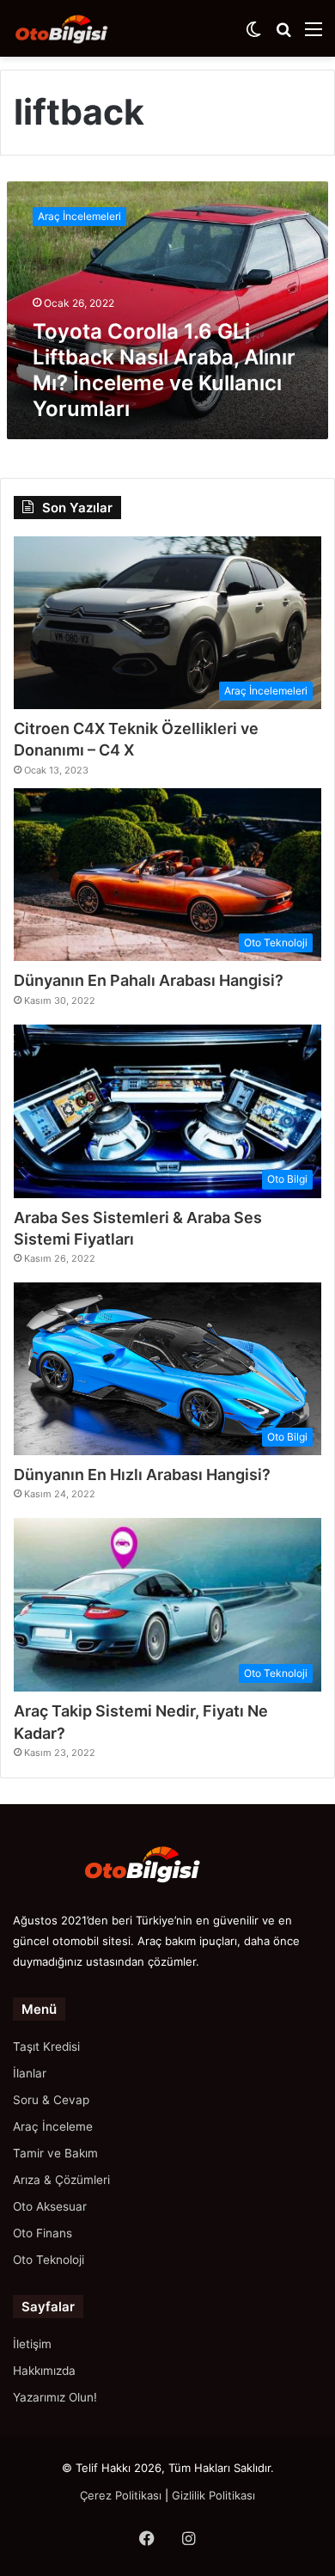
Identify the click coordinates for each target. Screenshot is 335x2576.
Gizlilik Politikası (213, 2495)
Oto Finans (43, 2233)
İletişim (32, 2344)
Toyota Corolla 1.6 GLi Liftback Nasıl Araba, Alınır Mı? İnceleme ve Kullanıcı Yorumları (164, 370)
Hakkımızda (44, 2371)
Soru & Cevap (51, 2100)
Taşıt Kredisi (46, 2047)
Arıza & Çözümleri (61, 2180)
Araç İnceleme (53, 2126)
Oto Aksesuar (50, 2206)
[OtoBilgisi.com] (82, 28)
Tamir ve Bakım (55, 2153)
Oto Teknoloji (49, 2260)
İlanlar (30, 2073)
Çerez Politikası (121, 2495)
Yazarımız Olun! (55, 2397)
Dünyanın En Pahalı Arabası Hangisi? (149, 980)
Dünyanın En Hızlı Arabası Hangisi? (142, 1475)
